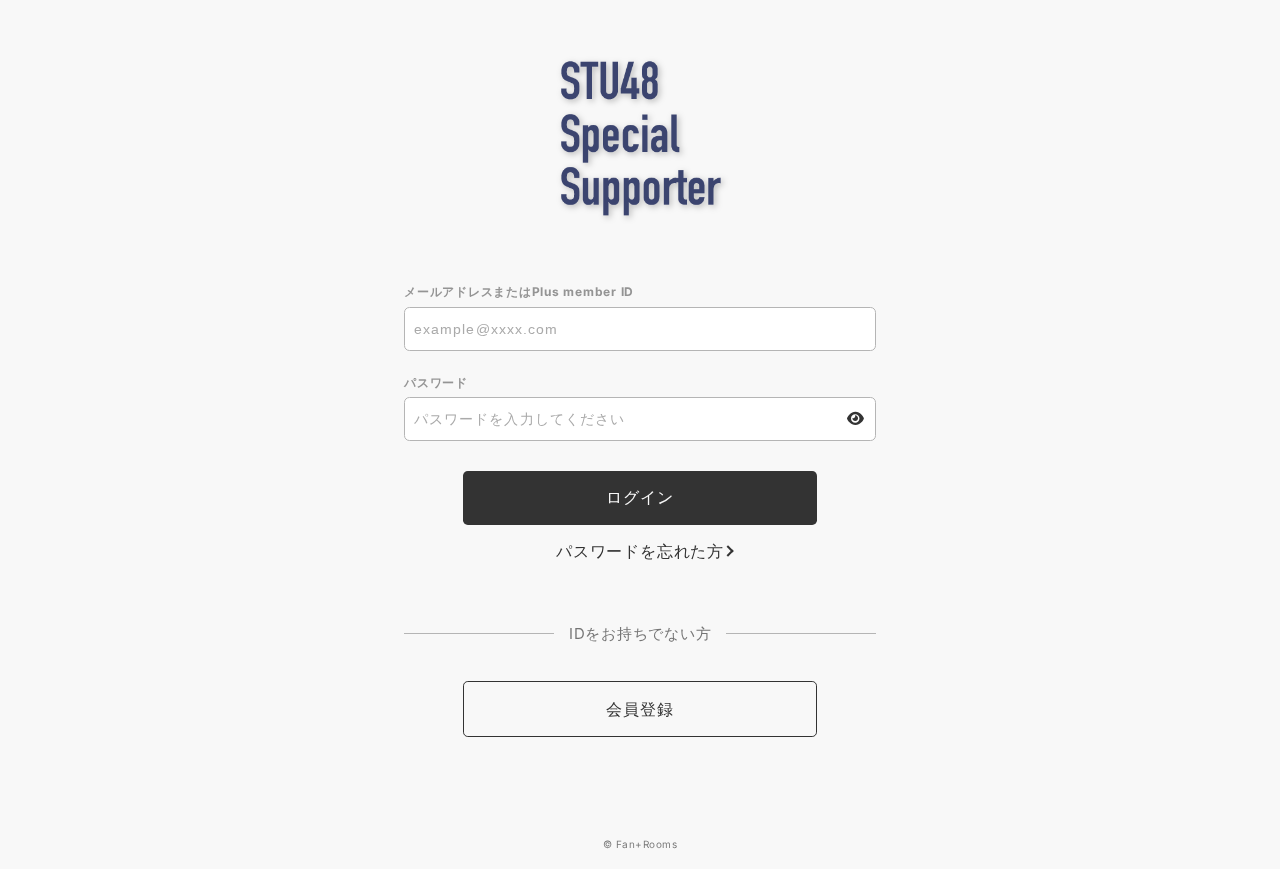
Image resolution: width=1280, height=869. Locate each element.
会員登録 (639, 709)
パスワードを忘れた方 (640, 551)
